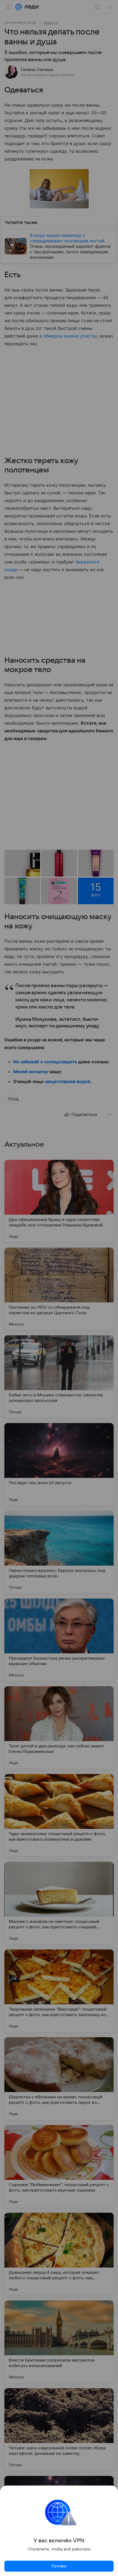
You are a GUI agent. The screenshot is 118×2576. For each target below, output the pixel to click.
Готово (59, 2566)
